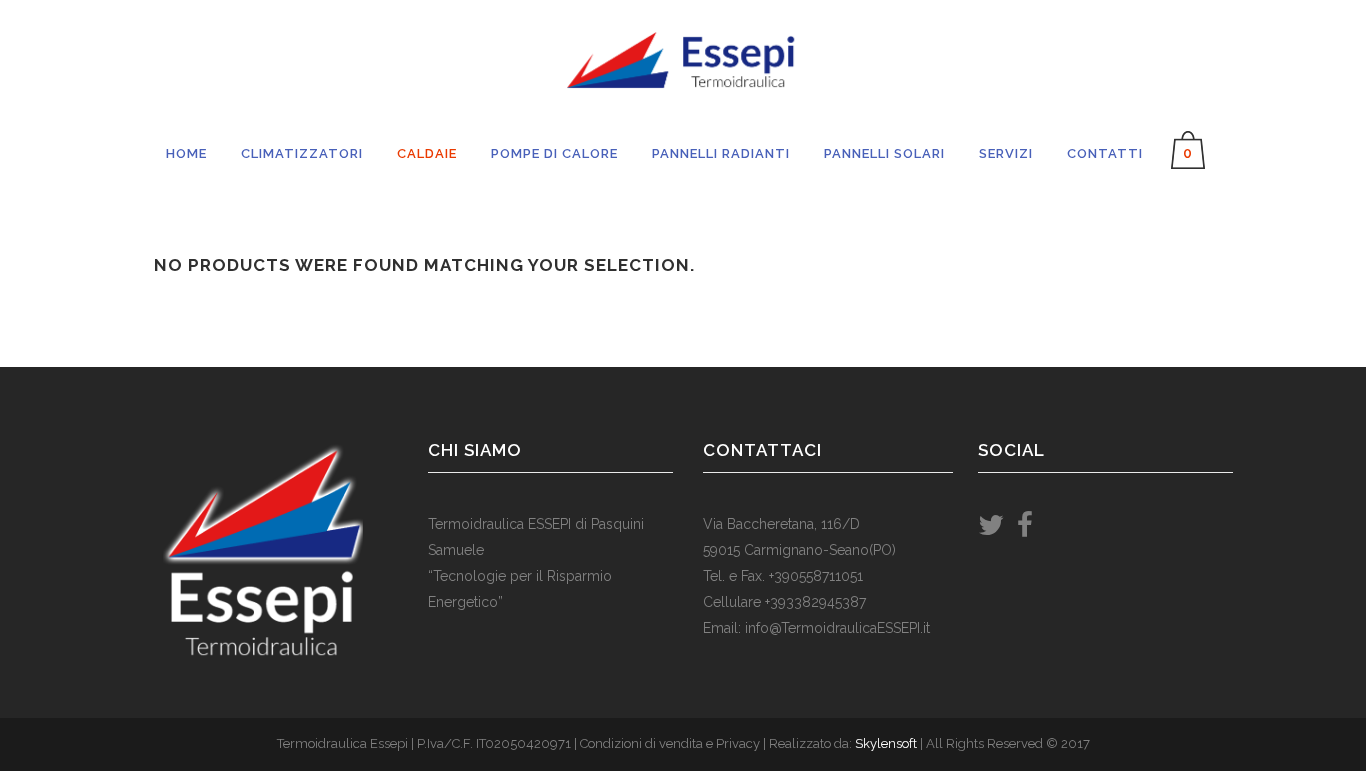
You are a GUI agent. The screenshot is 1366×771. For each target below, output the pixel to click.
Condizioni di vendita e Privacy (670, 743)
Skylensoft (886, 743)
